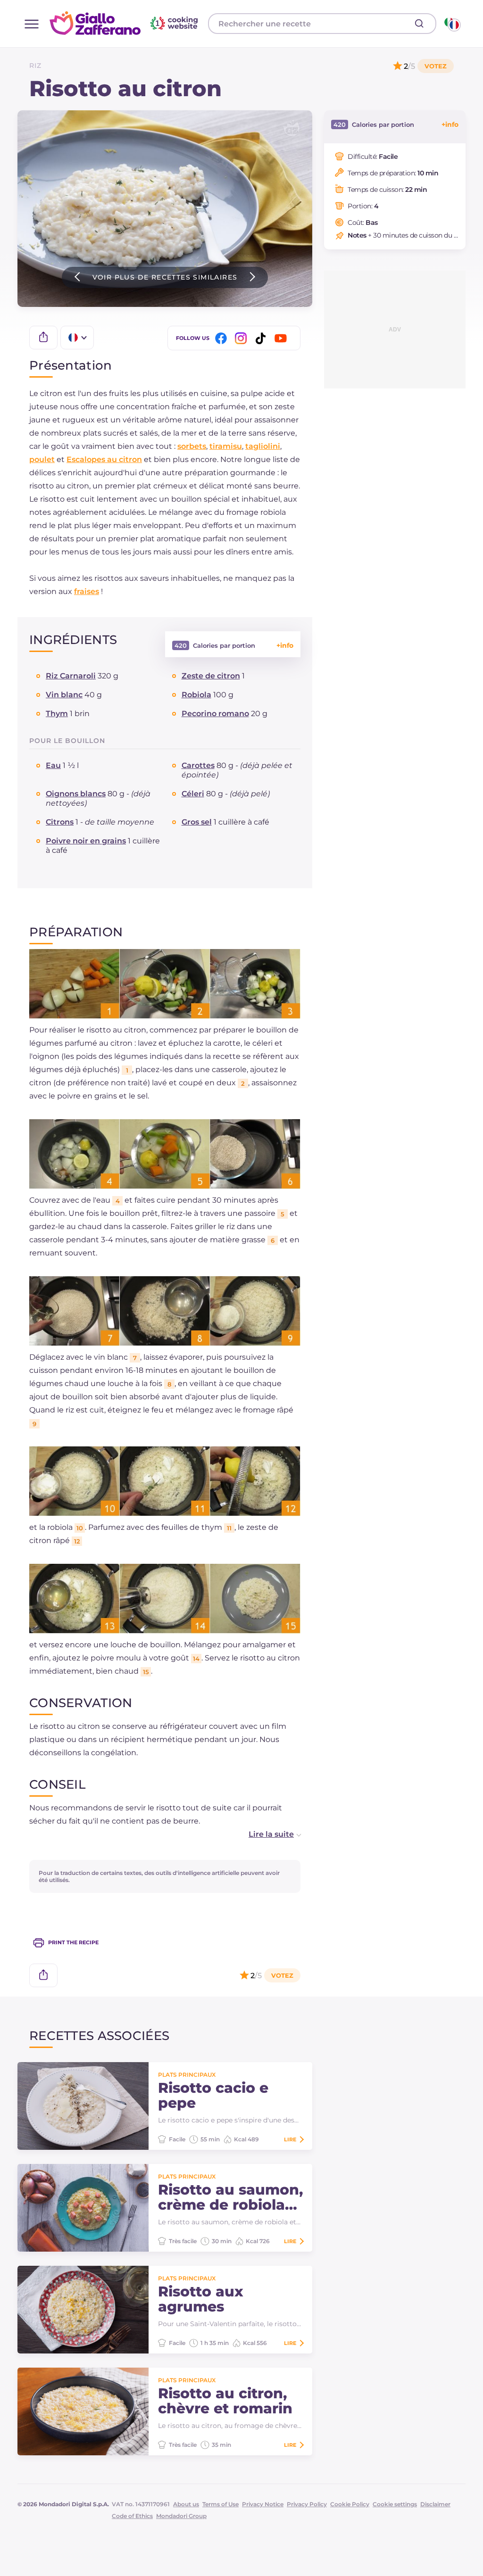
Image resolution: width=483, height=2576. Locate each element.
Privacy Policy (307, 2504)
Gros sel (197, 822)
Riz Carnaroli (71, 676)
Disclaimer (435, 2504)
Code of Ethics (132, 2516)
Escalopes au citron (104, 459)
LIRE (290, 2139)
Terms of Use (221, 2504)
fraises (87, 591)
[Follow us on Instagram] (242, 338)
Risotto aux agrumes (201, 2299)
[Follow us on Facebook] (223, 338)
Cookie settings (395, 2504)
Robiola (196, 695)
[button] (265, 1834)
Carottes (198, 765)
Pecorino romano (215, 714)
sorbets (192, 446)
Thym (57, 714)
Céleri (193, 794)
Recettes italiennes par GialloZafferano (125, 23)
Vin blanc (64, 695)
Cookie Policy (350, 2504)
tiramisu (226, 446)
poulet (42, 459)
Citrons (60, 822)
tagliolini (263, 446)
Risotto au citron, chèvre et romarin (225, 2401)
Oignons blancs (76, 794)
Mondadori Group (181, 2516)
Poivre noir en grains (86, 841)
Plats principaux (187, 2075)
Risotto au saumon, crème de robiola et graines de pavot (230, 2197)
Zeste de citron (211, 676)
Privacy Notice (263, 2504)
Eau (53, 765)
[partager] (43, 338)
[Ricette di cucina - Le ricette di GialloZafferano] (452, 24)
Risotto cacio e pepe (213, 2096)
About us (186, 2504)
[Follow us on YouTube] (282, 338)
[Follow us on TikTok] (262, 338)
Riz (35, 66)
